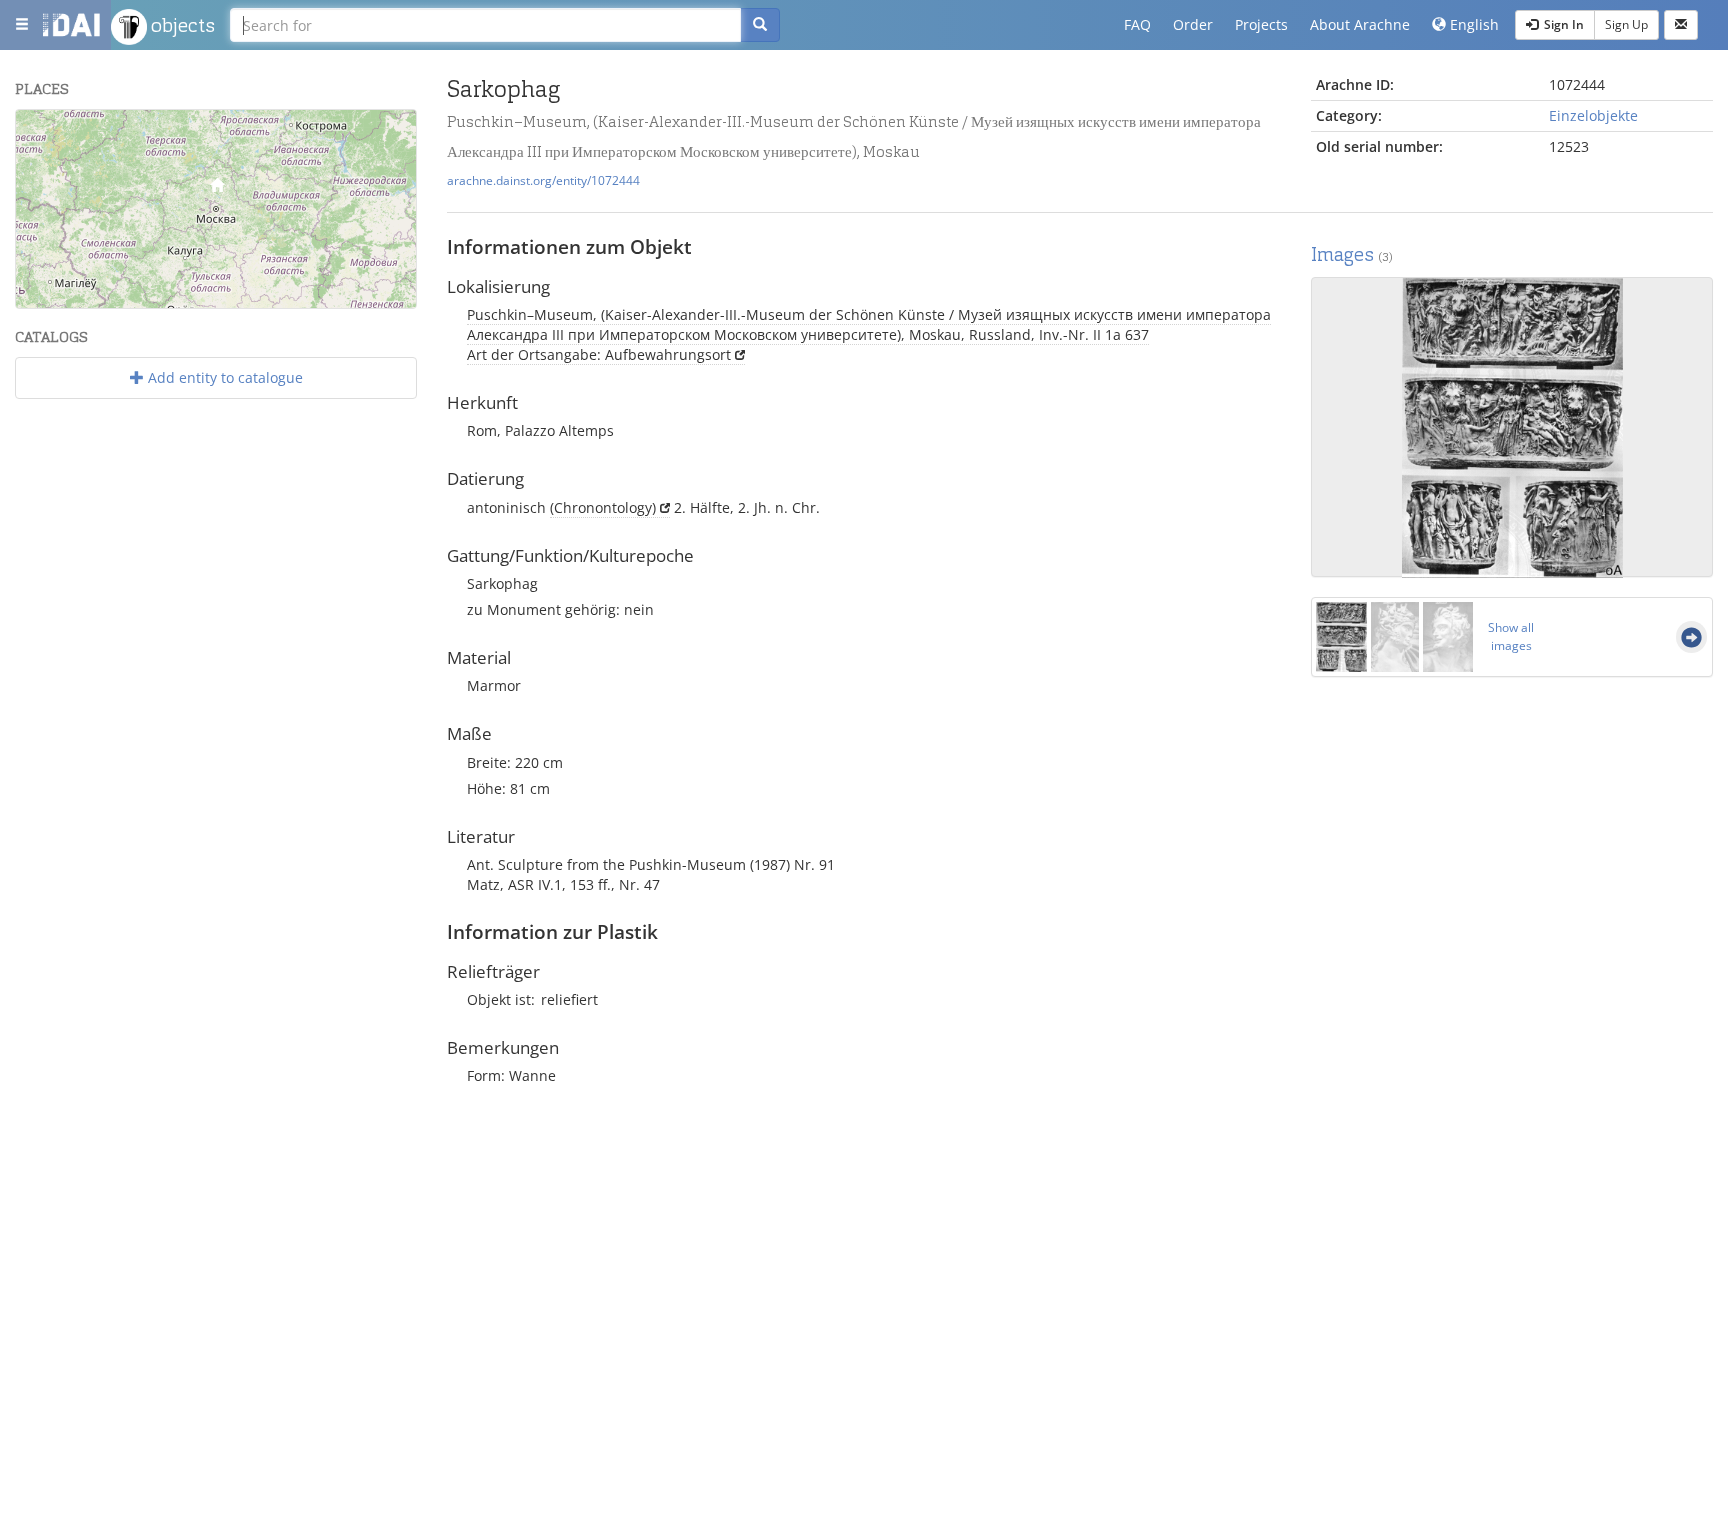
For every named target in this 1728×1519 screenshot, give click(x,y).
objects (181, 25)
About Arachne (1360, 24)
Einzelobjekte (1593, 115)
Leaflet (217, 300)
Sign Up (1626, 24)
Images (1352, 254)
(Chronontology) (603, 507)
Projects (1261, 24)
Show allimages (1511, 636)
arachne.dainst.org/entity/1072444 (543, 180)
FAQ (1137, 24)
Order (1193, 24)
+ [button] (43, 136)
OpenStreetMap (369, 300)
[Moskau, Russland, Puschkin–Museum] (216, 189)
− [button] (43, 166)
